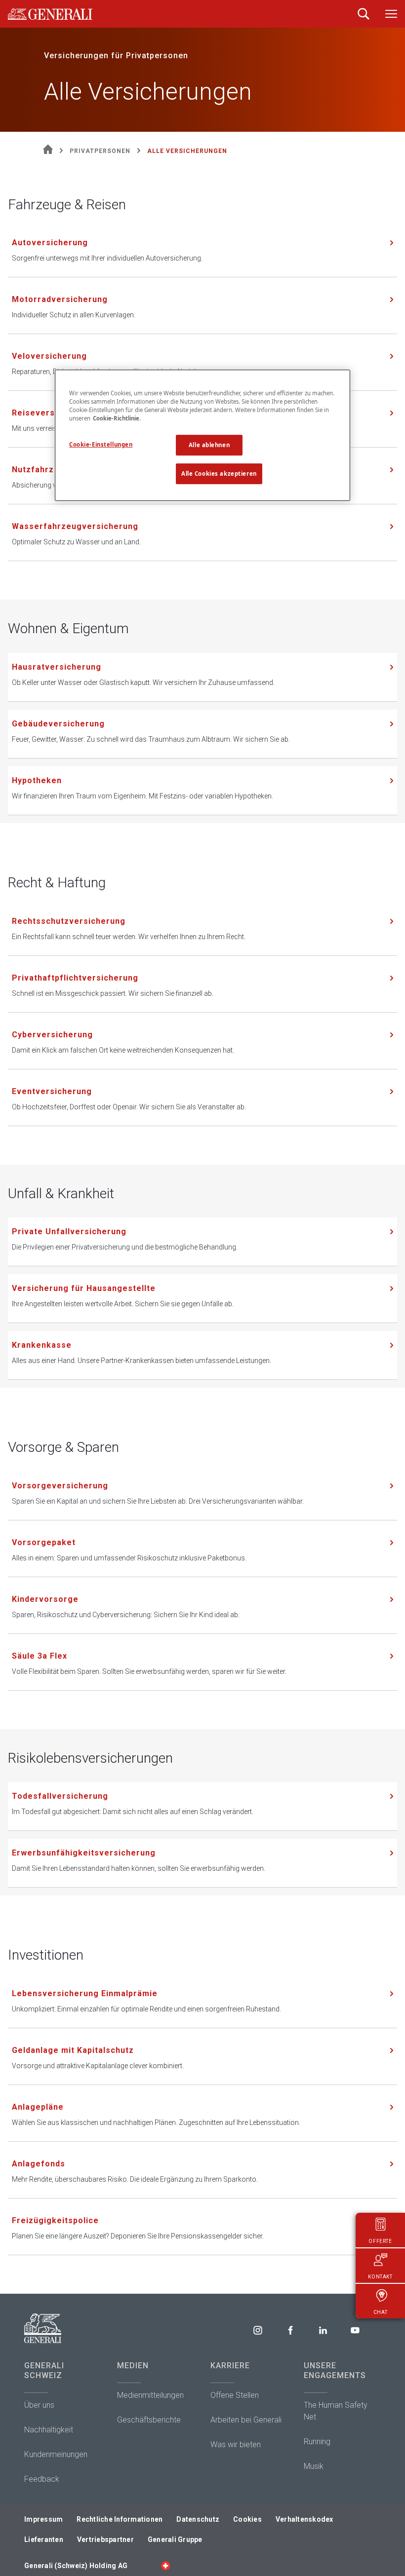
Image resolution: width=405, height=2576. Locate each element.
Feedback (42, 2479)
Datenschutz (198, 2519)
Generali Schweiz (44, 2370)
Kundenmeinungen (56, 2454)
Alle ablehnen (209, 445)
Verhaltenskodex (304, 2519)
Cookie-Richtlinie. (117, 418)
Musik (314, 2466)
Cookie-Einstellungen (101, 444)
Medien (133, 2366)
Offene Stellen (235, 2395)
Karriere (230, 2366)
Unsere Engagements (335, 2370)
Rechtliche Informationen (120, 2519)
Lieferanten (44, 2539)
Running (317, 2442)
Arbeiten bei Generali (246, 2420)
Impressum (43, 2519)
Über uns (39, 2405)
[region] (202, 435)
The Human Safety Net (336, 2411)
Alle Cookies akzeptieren (219, 474)
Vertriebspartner (105, 2539)
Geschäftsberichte (149, 2420)
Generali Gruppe (175, 2539)
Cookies (247, 2519)
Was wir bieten (236, 2444)
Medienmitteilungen (150, 2395)
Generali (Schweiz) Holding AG (76, 2566)
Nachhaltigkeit (49, 2430)
